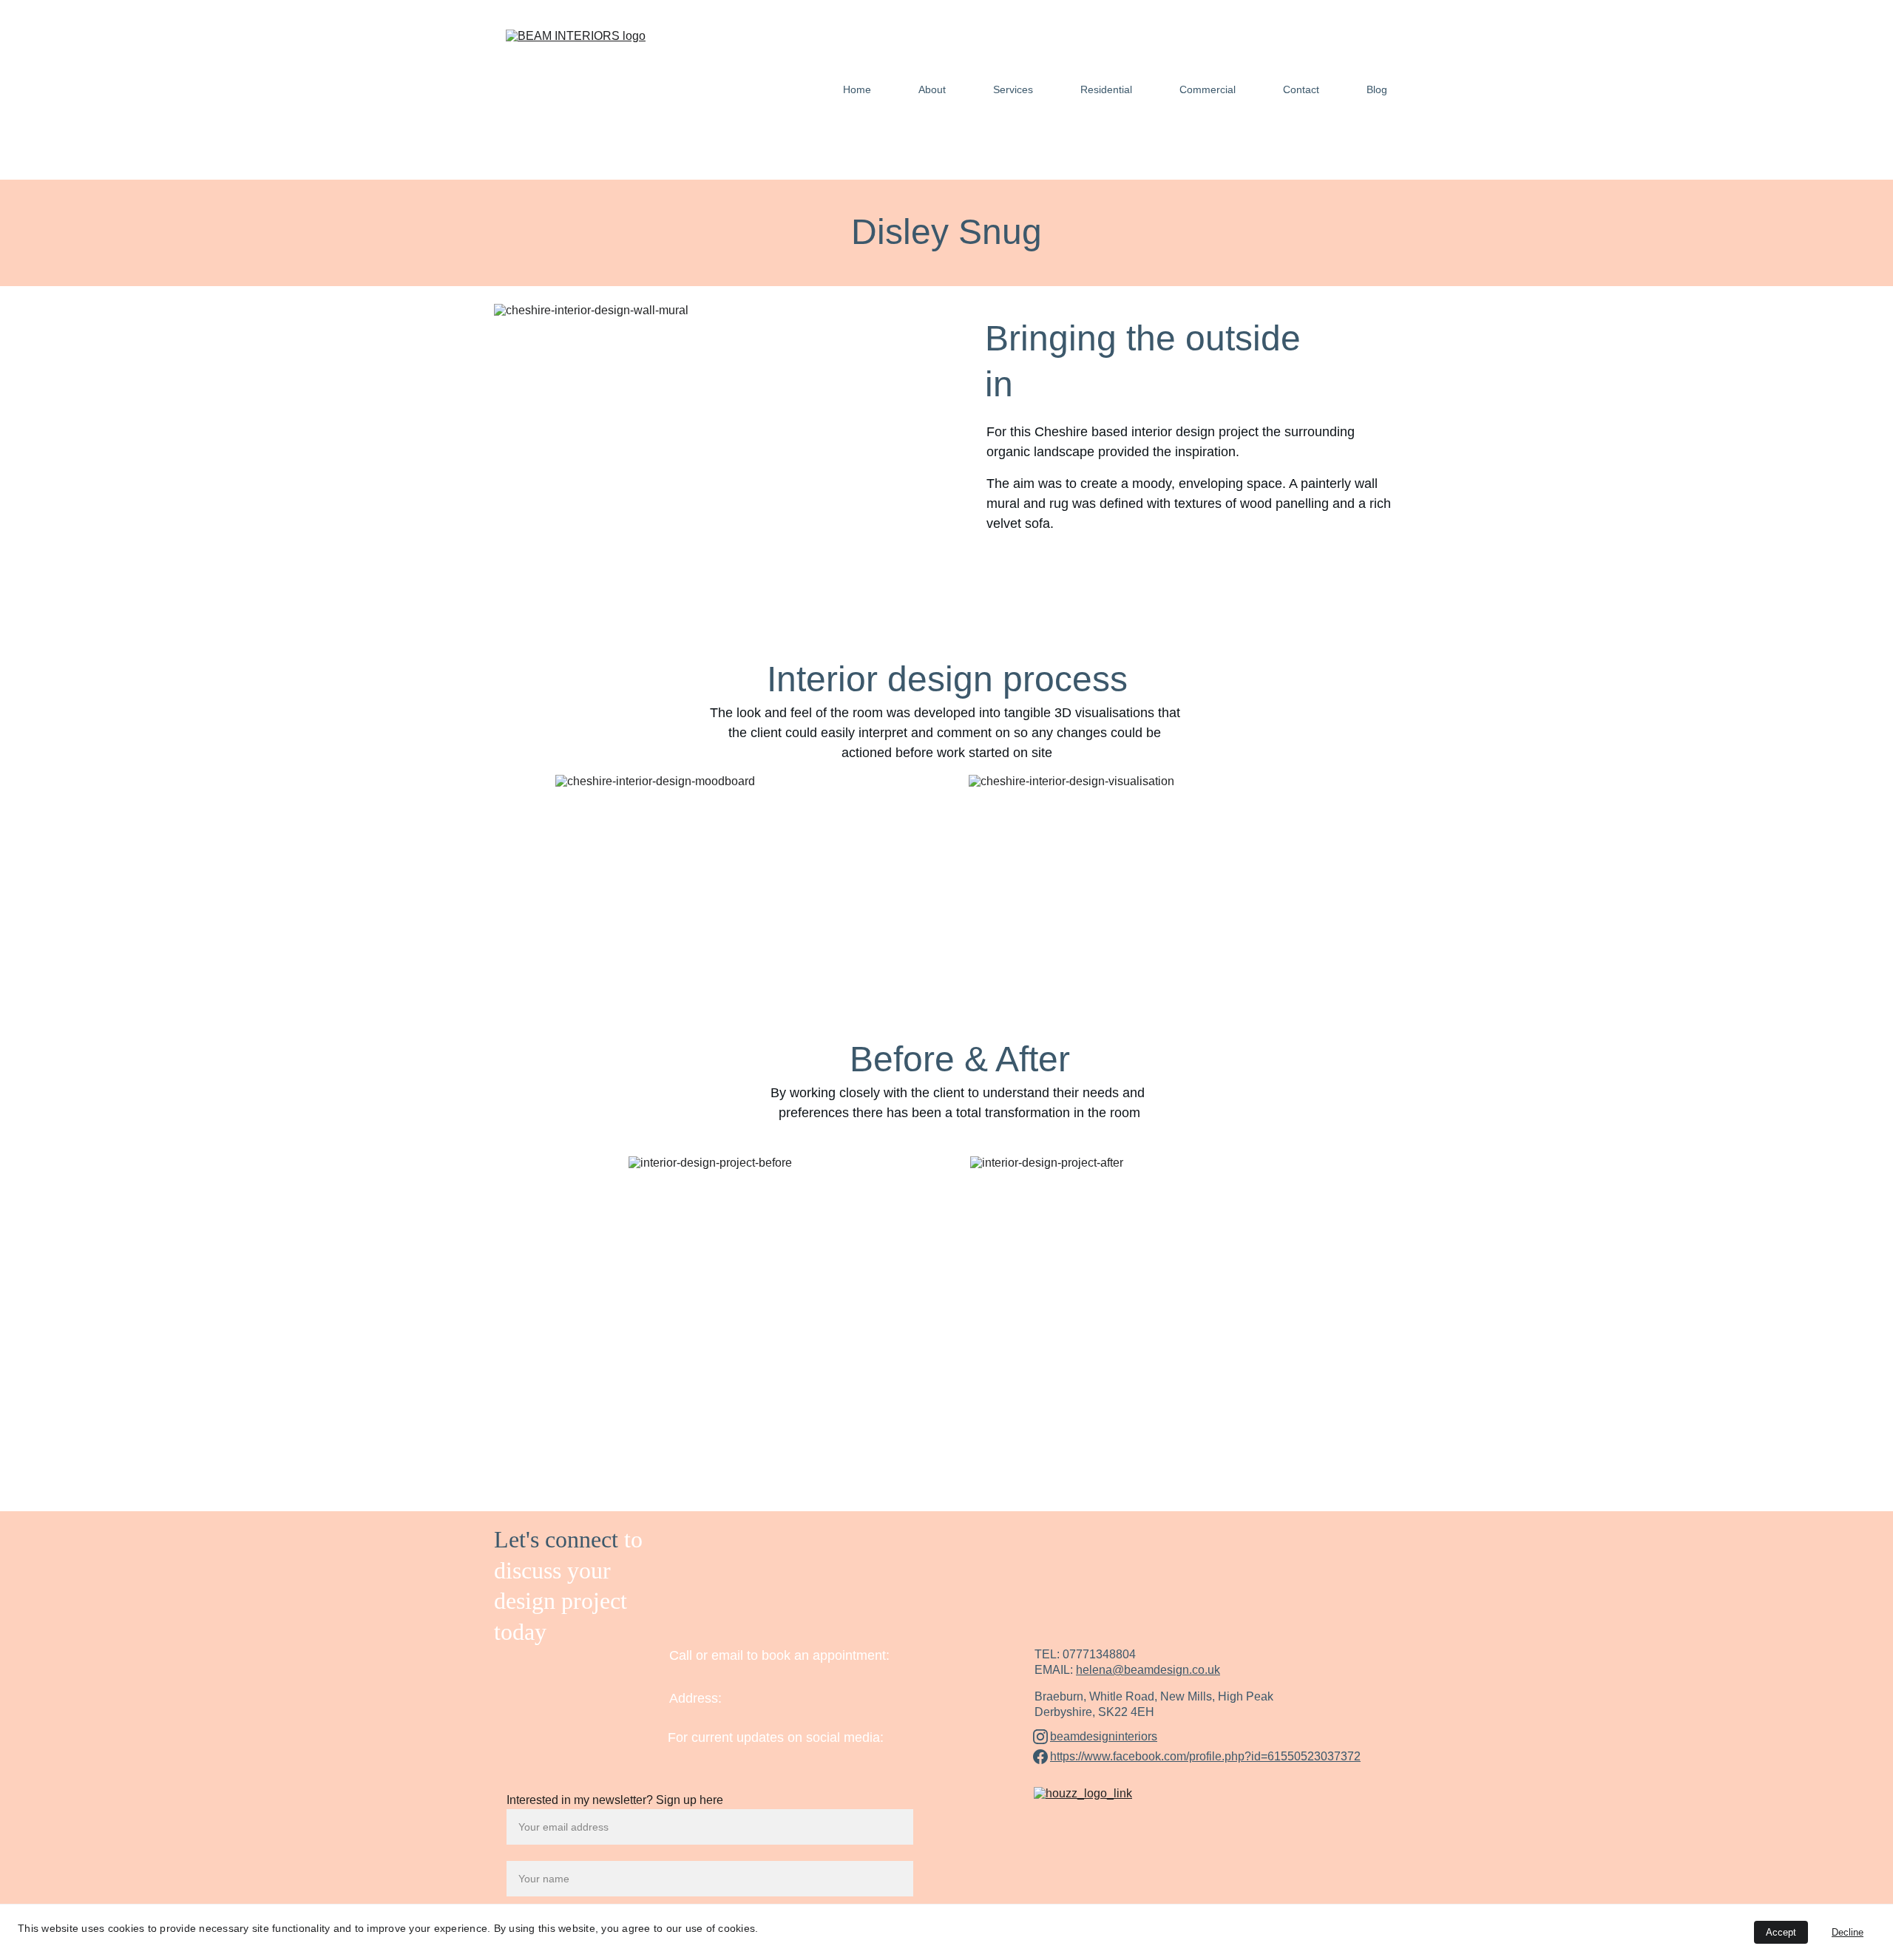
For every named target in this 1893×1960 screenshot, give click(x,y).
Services (1013, 89)
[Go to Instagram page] (1040, 1737)
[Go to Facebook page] (1040, 1757)
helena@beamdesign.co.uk (1148, 1670)
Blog (1377, 89)
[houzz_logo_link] (1112, 1798)
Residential (1106, 89)
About (932, 89)
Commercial (1208, 89)
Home (857, 89)
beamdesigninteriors (1104, 1736)
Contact (1301, 89)
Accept (1781, 1932)
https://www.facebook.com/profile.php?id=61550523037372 (1205, 1756)
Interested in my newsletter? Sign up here (615, 1800)
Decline (1848, 1932)
